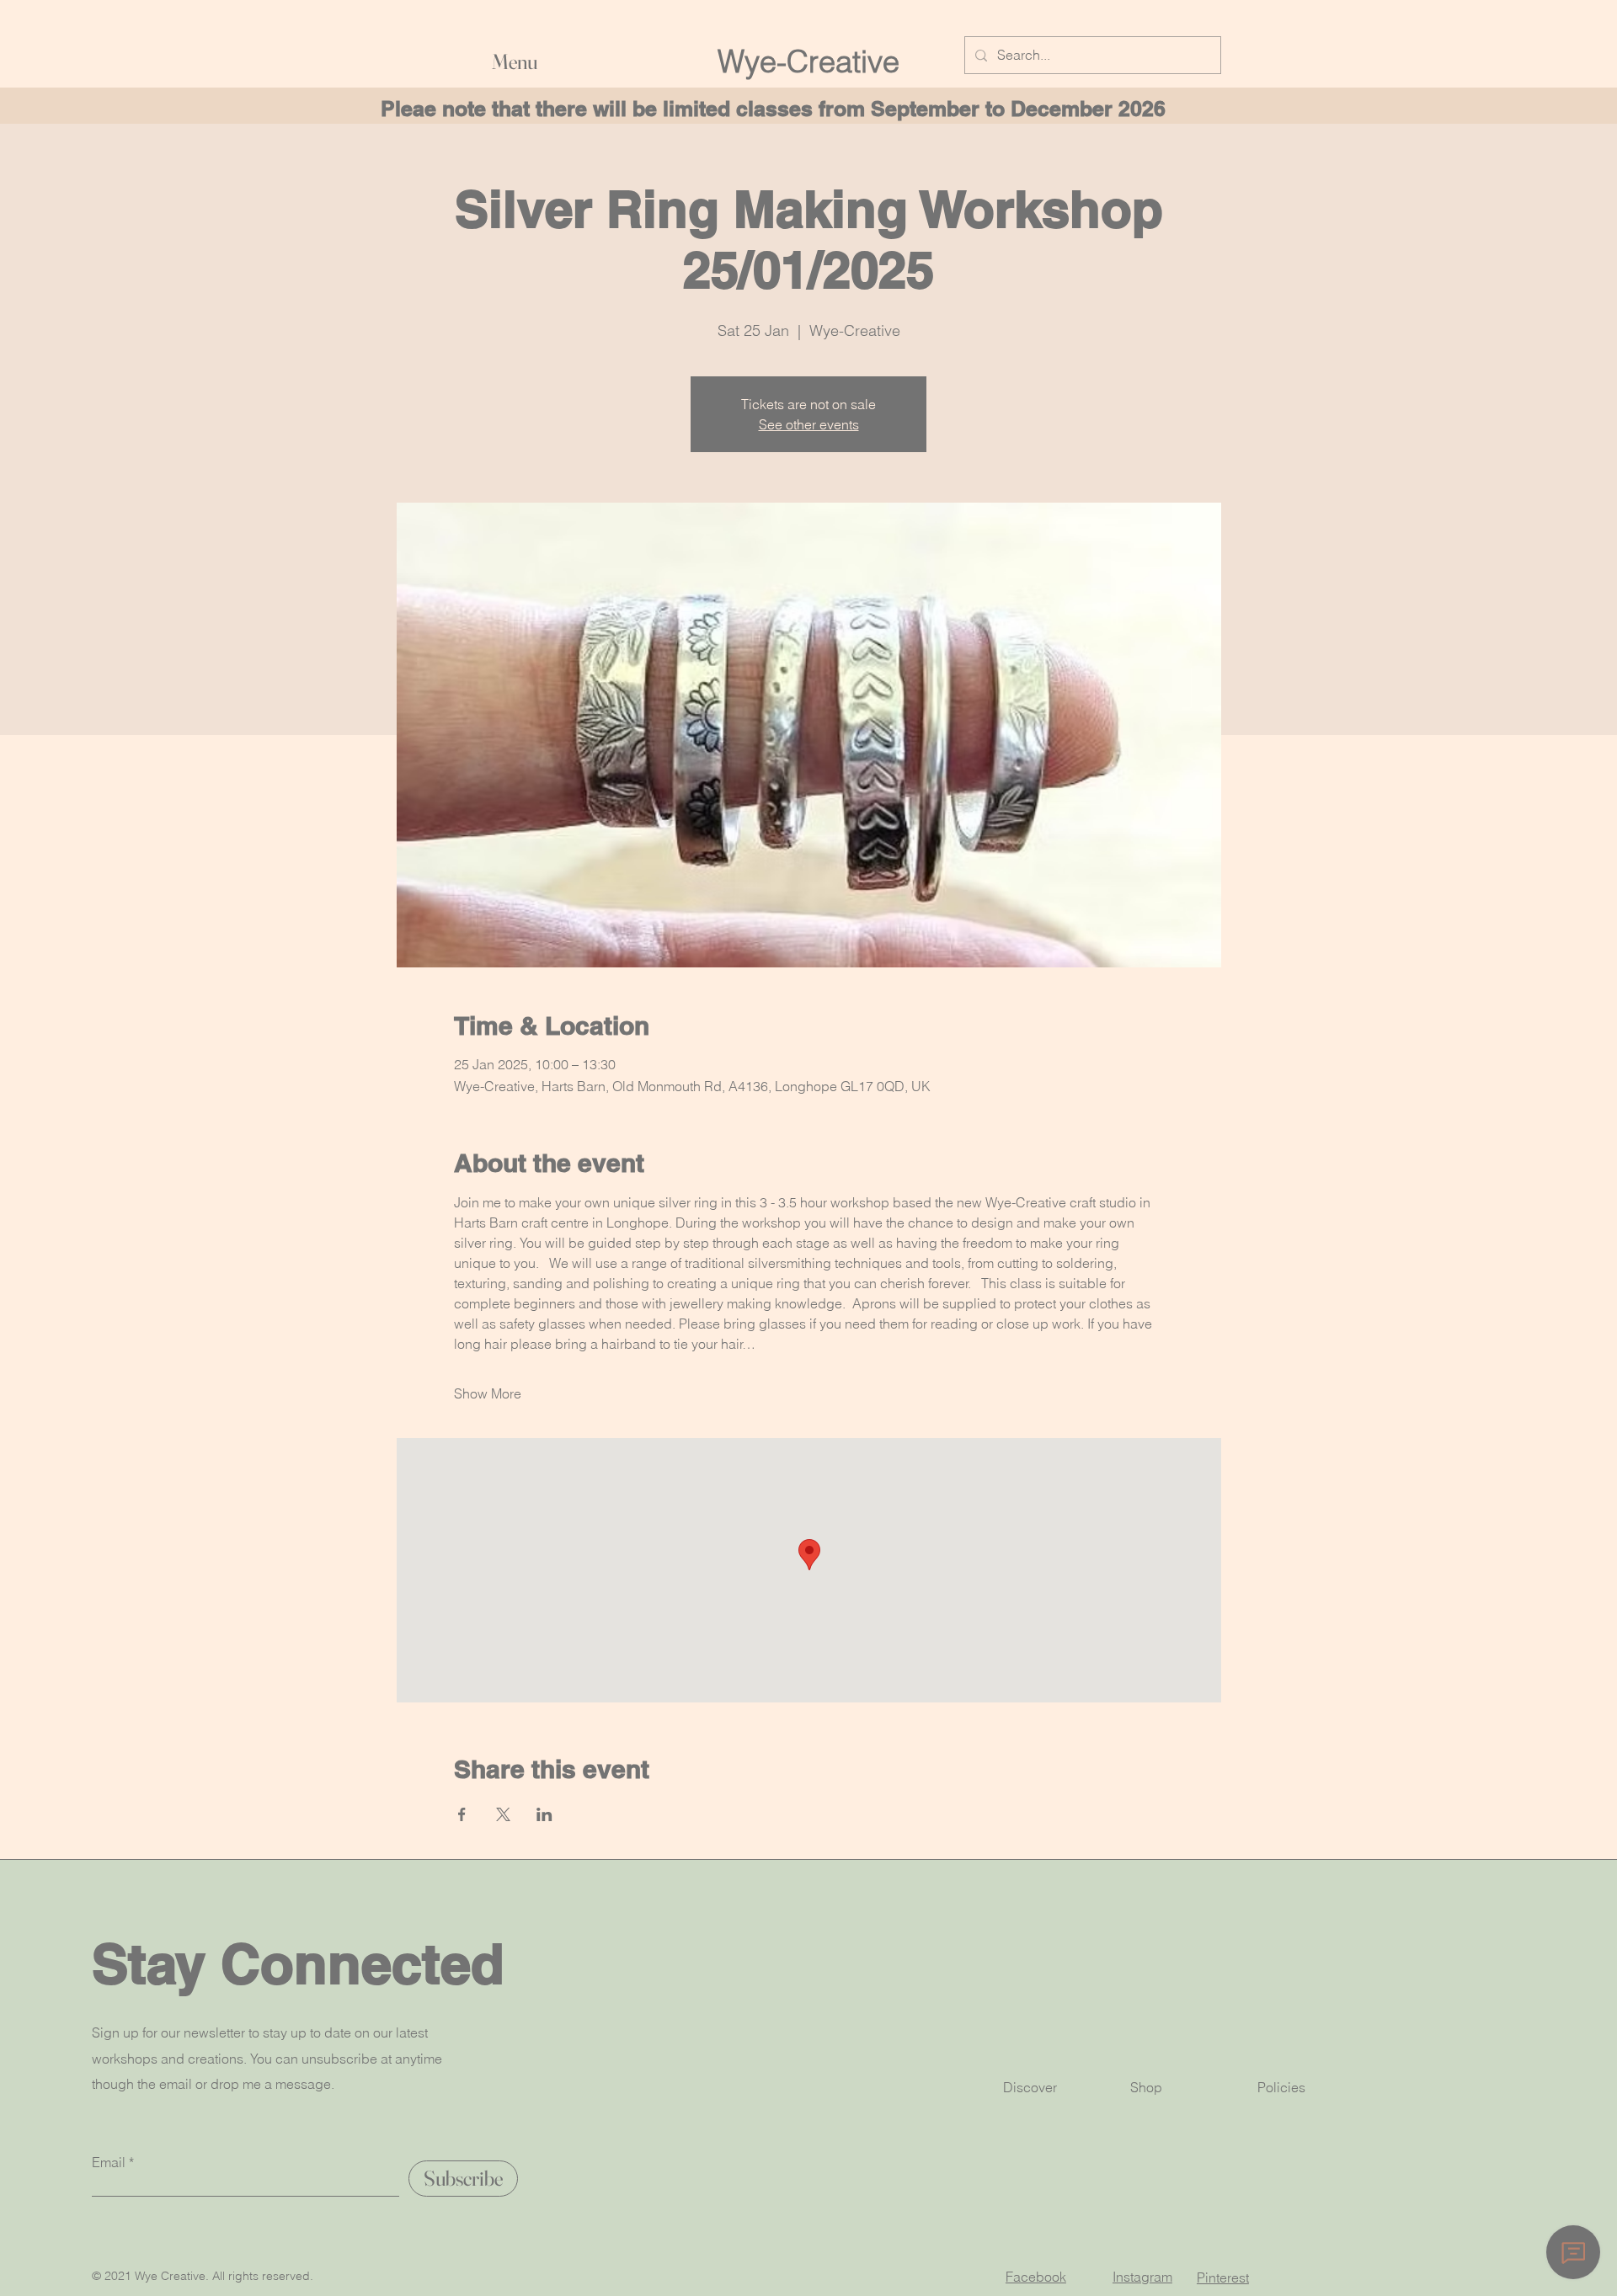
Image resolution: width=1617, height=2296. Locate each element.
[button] (657, 61)
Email (109, 2162)
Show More (488, 1393)
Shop (1146, 2087)
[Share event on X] (503, 1814)
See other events (809, 424)
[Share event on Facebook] (462, 1814)
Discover (1030, 2087)
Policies (1281, 2087)
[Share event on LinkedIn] (544, 1814)
